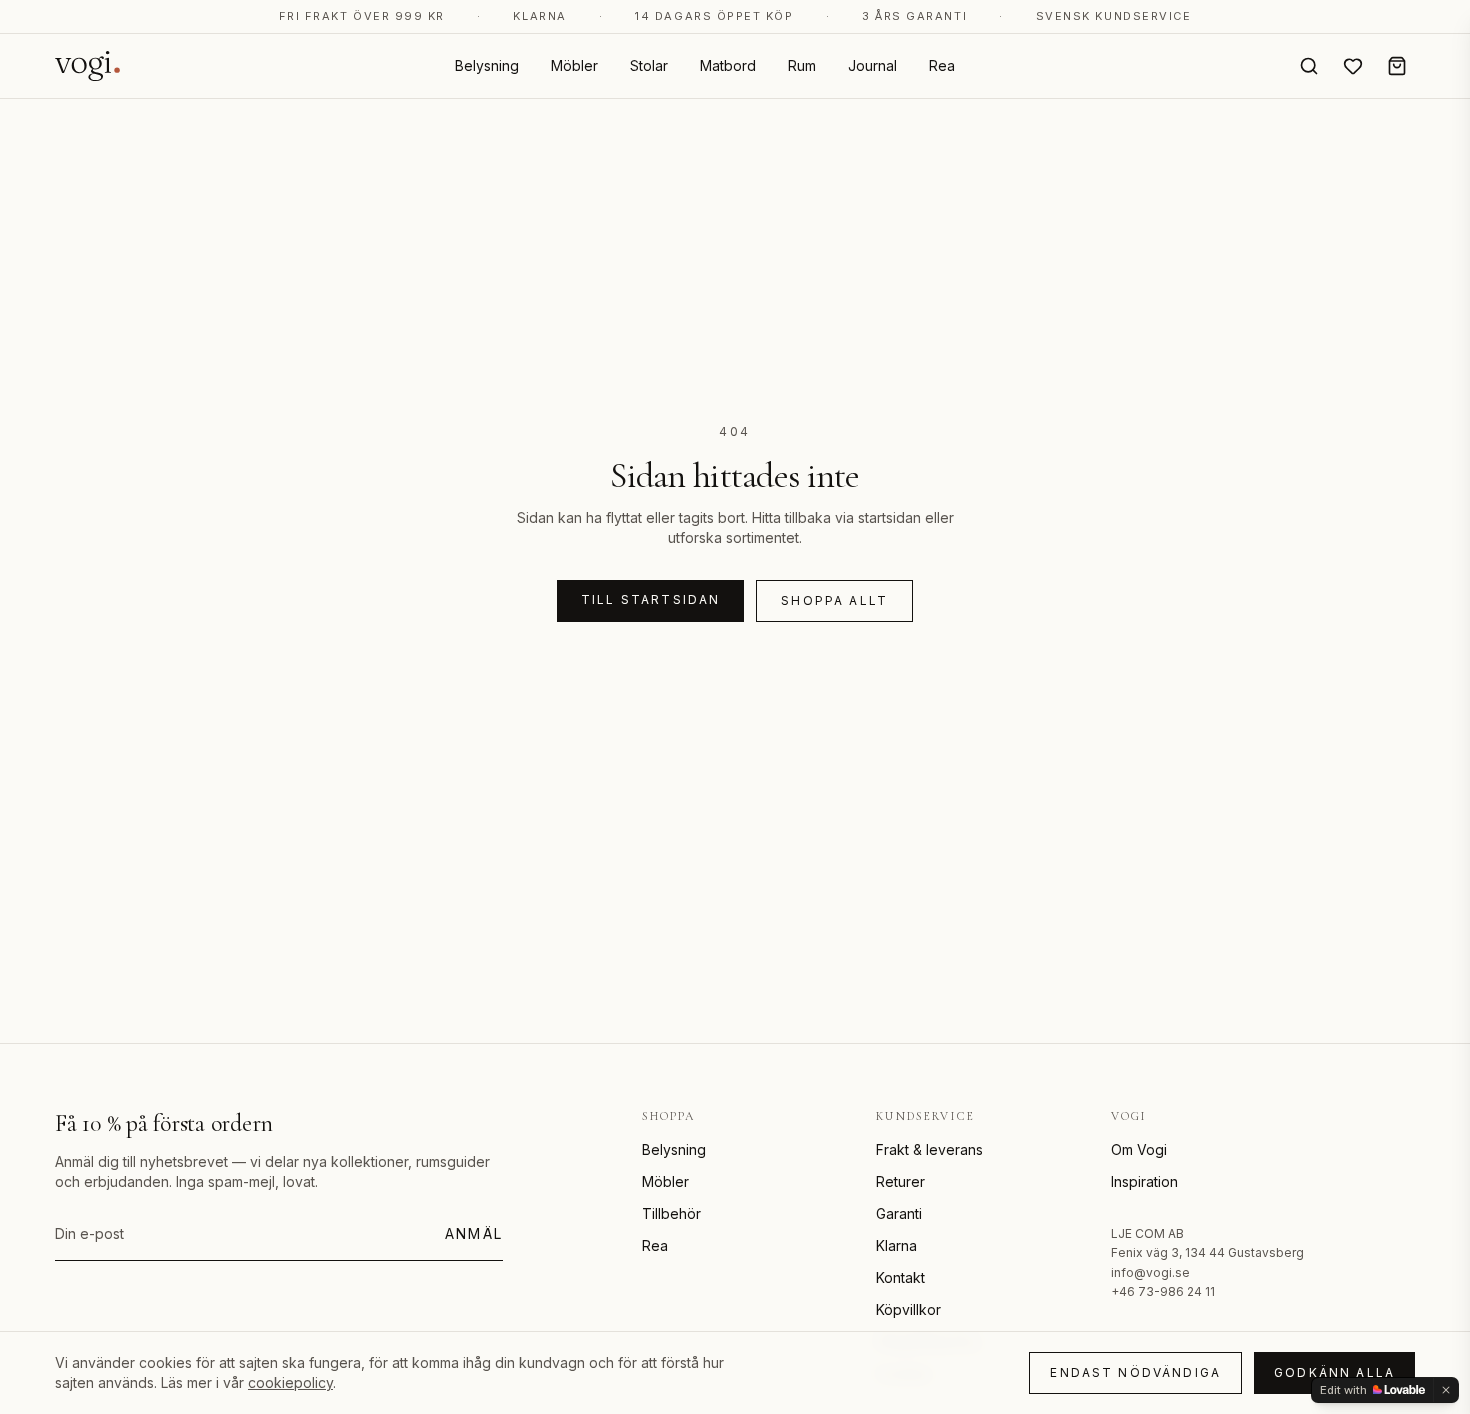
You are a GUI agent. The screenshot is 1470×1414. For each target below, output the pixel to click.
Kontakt (900, 1277)
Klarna (896, 1245)
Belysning (487, 65)
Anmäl (474, 1233)
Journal (872, 65)
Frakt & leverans (929, 1149)
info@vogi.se (1150, 1272)
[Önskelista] (1353, 66)
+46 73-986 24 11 (1163, 1291)
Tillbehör (671, 1213)
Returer (900, 1181)
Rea (942, 65)
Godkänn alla (1334, 1372)
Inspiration (1144, 1181)
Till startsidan (650, 599)
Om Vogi (1139, 1149)
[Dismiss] (1446, 1390)
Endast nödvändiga (1135, 1372)
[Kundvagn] (1397, 66)
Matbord (728, 65)
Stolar (649, 65)
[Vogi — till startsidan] (87, 66)
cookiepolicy (290, 1382)
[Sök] (1309, 66)
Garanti (899, 1213)
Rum (802, 65)
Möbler (574, 65)
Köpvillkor (908, 1309)
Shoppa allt (834, 600)
